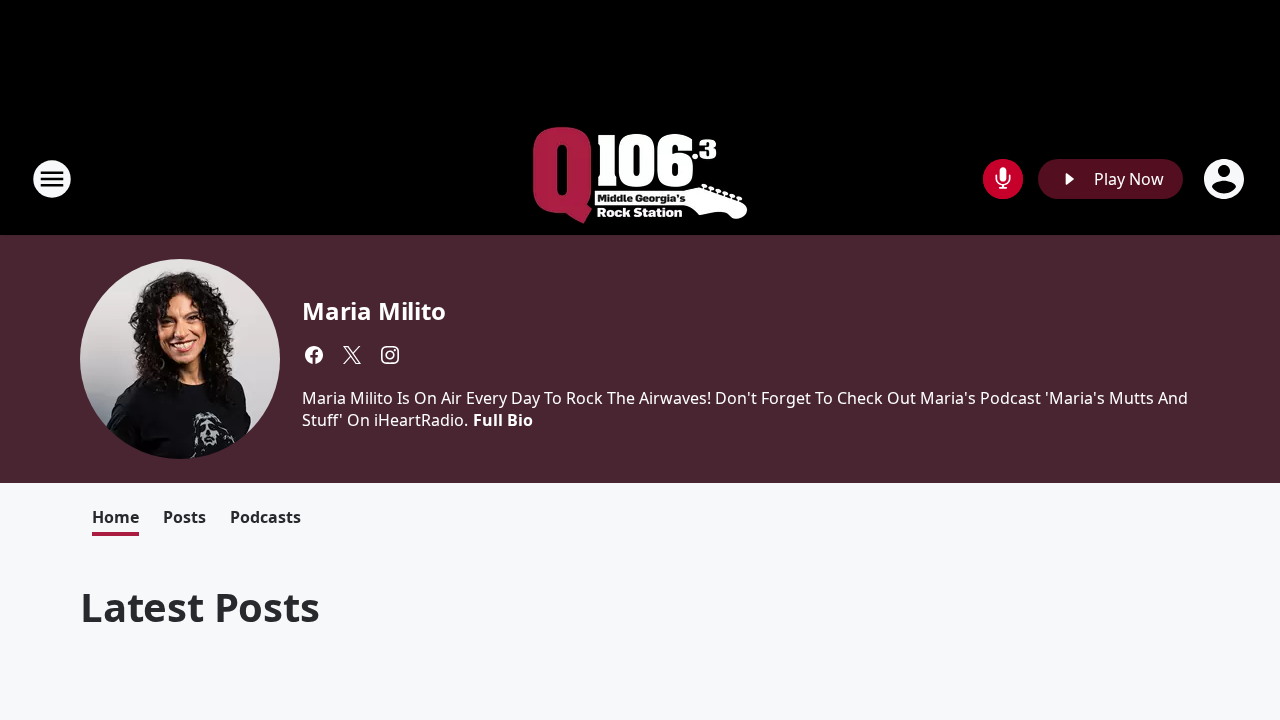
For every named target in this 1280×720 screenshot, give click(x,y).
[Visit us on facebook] (314, 355)
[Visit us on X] (352, 355)
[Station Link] (640, 178)
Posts (184, 517)
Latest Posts (200, 606)
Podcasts (265, 517)
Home (115, 517)
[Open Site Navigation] (52, 179)
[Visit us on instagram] (390, 355)
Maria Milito (374, 310)
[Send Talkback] (1003, 179)
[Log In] (1226, 179)
